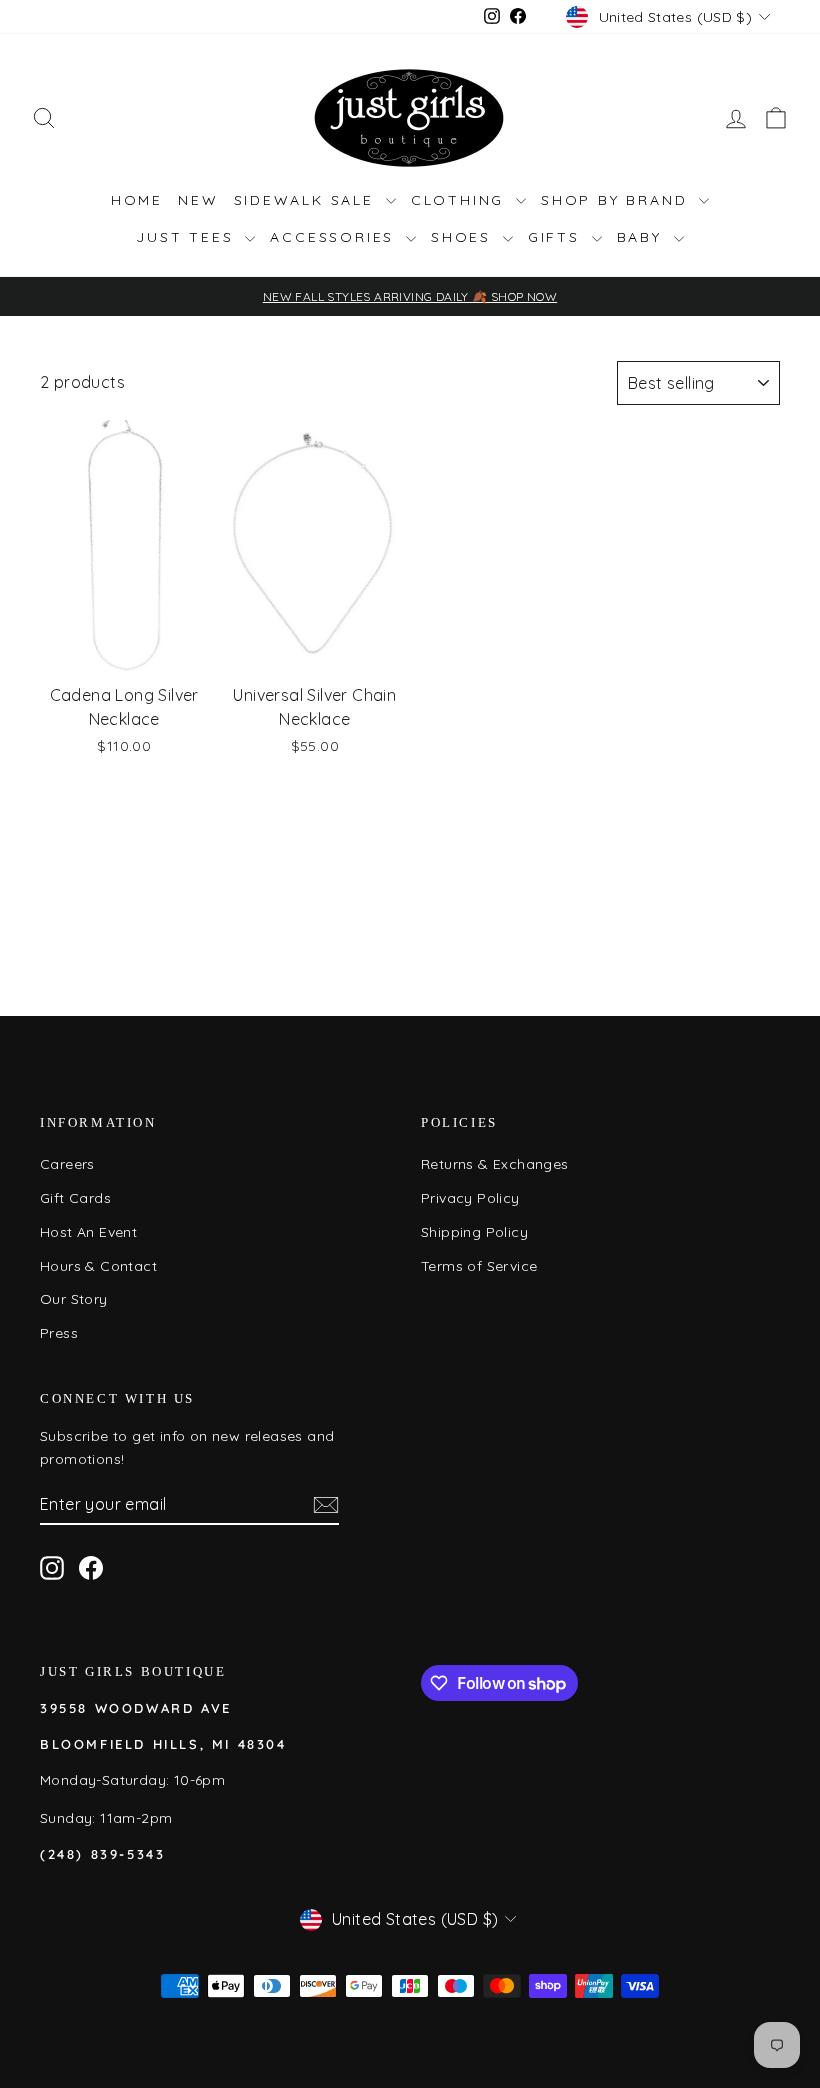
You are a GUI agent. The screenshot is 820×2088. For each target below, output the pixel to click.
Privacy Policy (470, 1198)
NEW (198, 200)
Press (59, 1333)
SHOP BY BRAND (617, 200)
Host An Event (88, 1232)
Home (137, 200)
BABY (643, 237)
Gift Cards (75, 1198)
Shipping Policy (474, 1232)
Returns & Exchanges (495, 1164)
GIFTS (557, 237)
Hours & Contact (98, 1266)
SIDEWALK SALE (307, 200)
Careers (67, 1164)
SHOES (464, 237)
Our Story (74, 1299)
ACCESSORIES (335, 237)
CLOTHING (461, 200)
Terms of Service (479, 1266)
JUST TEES (188, 237)
